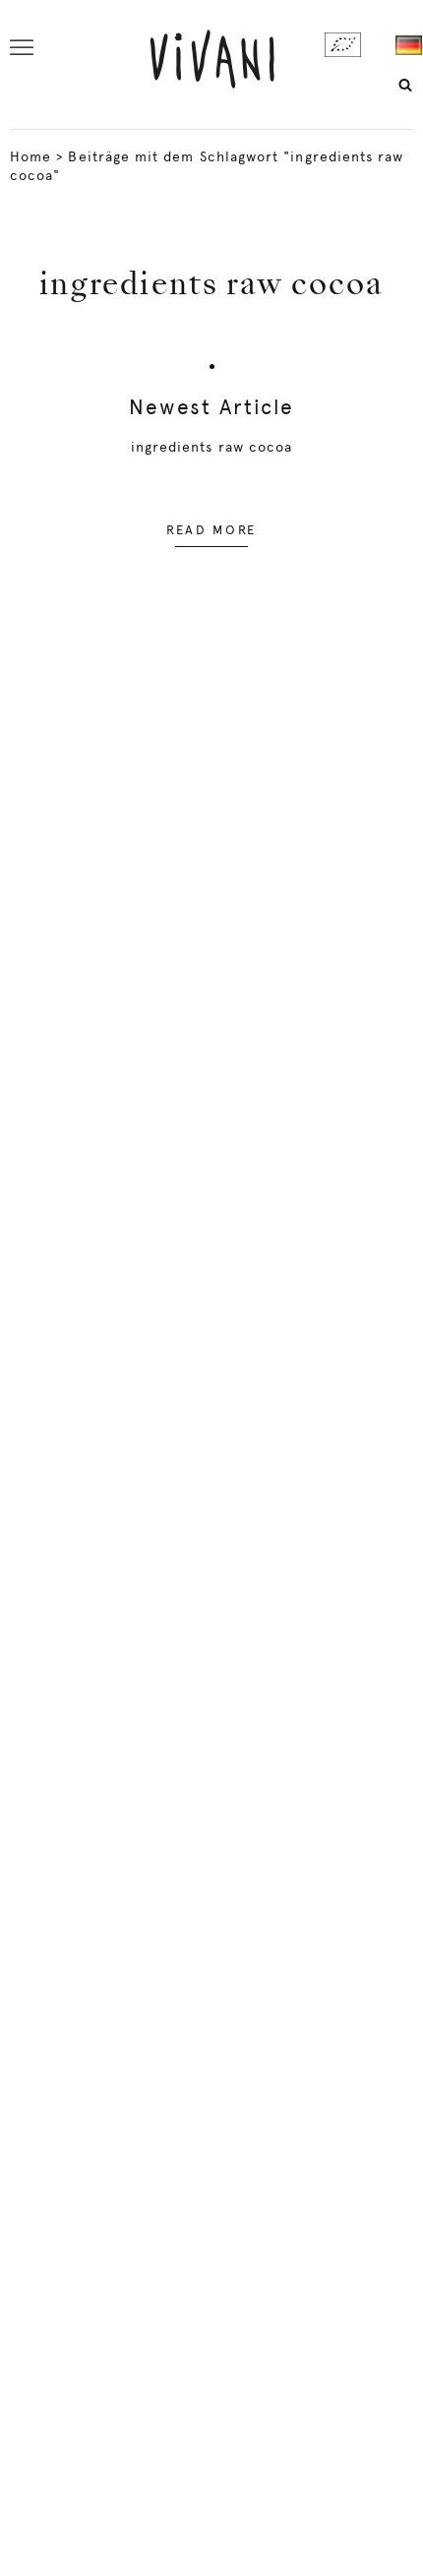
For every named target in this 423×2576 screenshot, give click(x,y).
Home (30, 156)
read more (211, 530)
